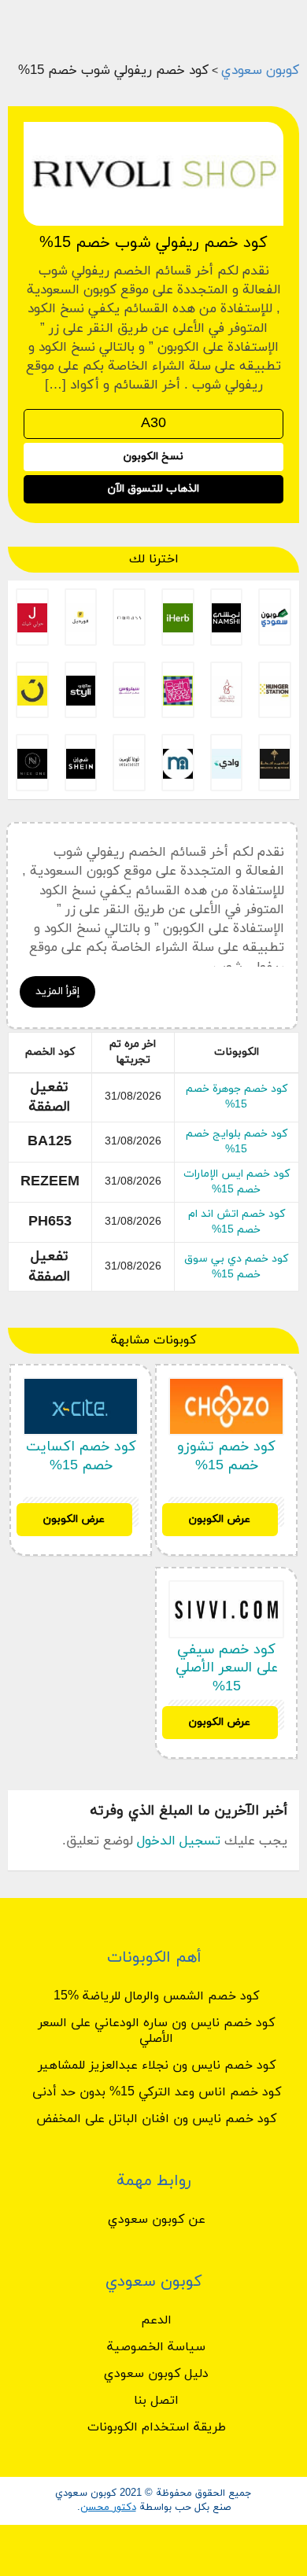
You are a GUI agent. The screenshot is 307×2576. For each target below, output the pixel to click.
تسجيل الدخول (179, 1841)
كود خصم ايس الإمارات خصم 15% (237, 1182)
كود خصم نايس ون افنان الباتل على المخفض (156, 2119)
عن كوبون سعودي (157, 2220)
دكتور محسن (108, 2508)
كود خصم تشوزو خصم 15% (226, 1456)
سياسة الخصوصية (156, 2347)
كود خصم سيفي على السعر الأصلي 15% (227, 1668)
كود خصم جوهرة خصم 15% (237, 1097)
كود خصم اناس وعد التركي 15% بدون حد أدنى (157, 2092)
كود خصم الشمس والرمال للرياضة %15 (156, 1996)
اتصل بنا (156, 2401)
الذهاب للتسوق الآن (153, 489)
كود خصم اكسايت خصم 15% (81, 1456)
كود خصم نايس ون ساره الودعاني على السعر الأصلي (156, 2031)
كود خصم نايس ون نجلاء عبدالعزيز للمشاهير (157, 2066)
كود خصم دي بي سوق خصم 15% (236, 1267)
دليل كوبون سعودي (156, 2374)
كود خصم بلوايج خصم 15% (237, 1142)
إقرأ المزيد (57, 991)
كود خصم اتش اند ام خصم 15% (237, 1222)
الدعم (156, 2320)
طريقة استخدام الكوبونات (157, 2427)
